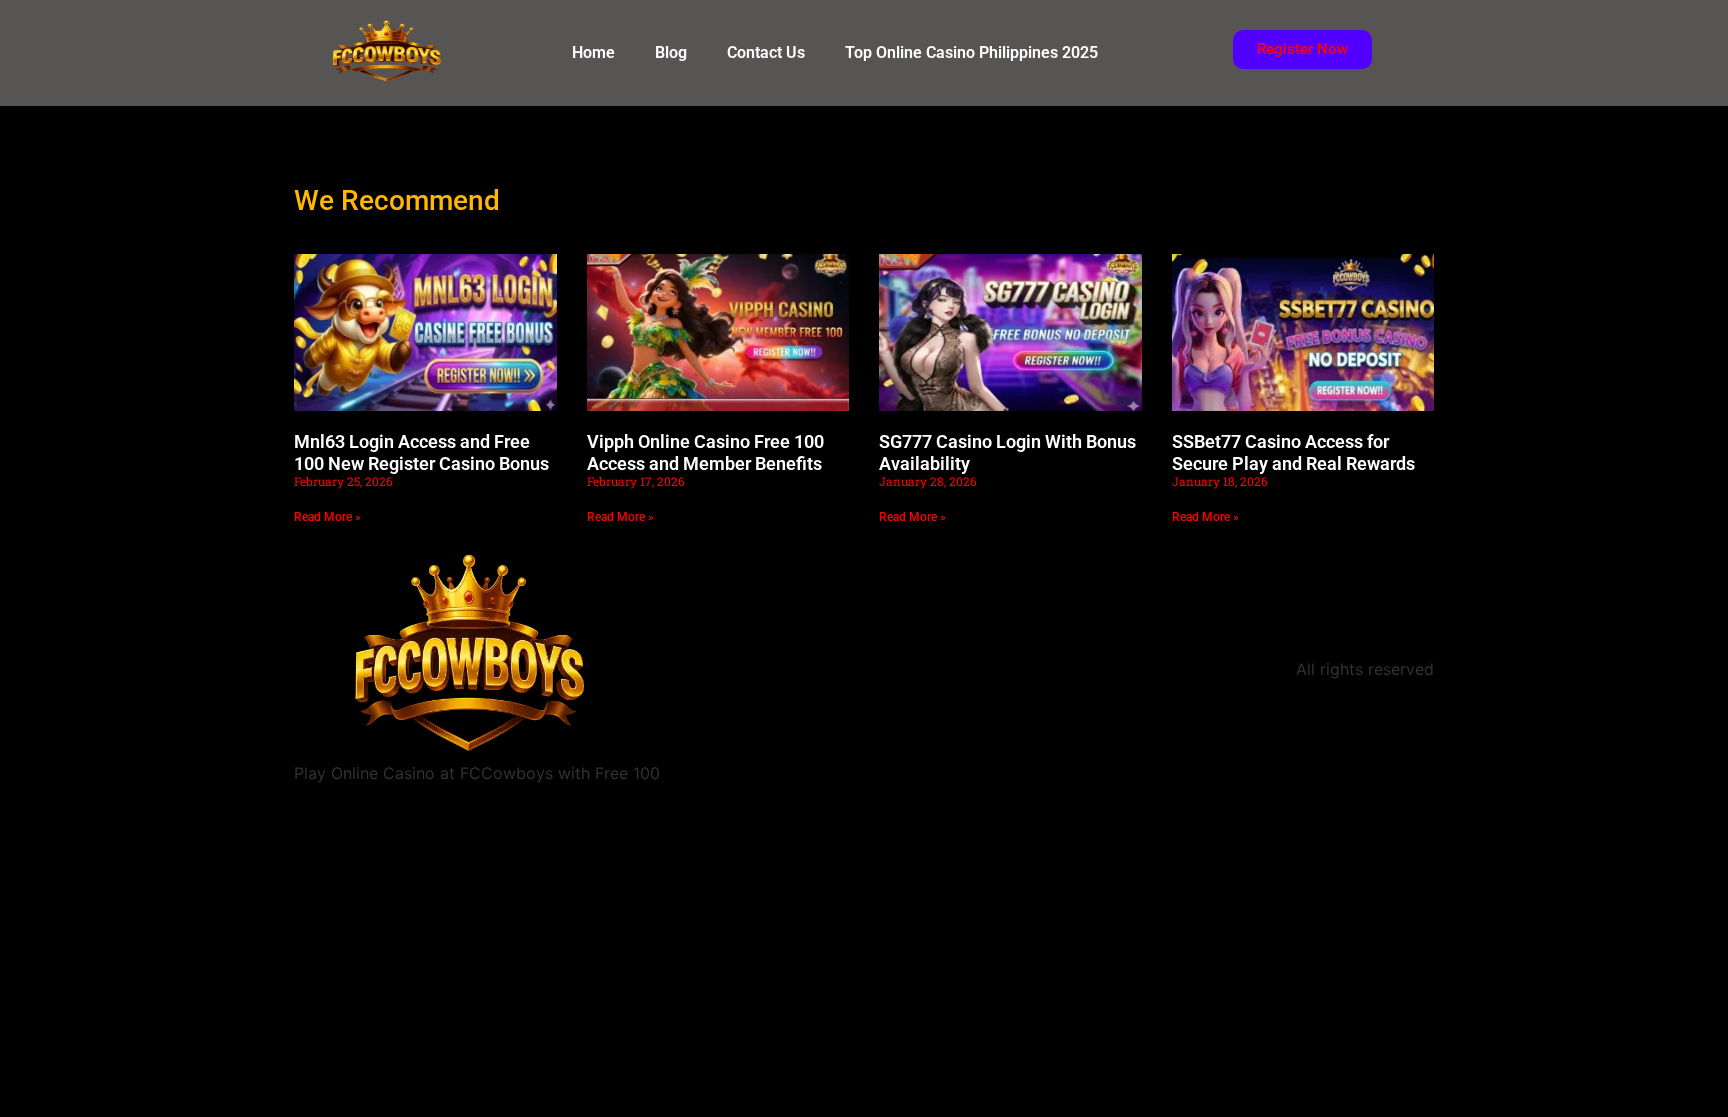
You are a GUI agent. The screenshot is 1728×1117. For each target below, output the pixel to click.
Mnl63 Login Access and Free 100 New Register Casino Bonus (421, 452)
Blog (671, 52)
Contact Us (766, 52)
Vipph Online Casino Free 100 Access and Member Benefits (705, 452)
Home (593, 52)
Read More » (327, 517)
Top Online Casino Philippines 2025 (971, 52)
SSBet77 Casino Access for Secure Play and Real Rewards (1293, 452)
